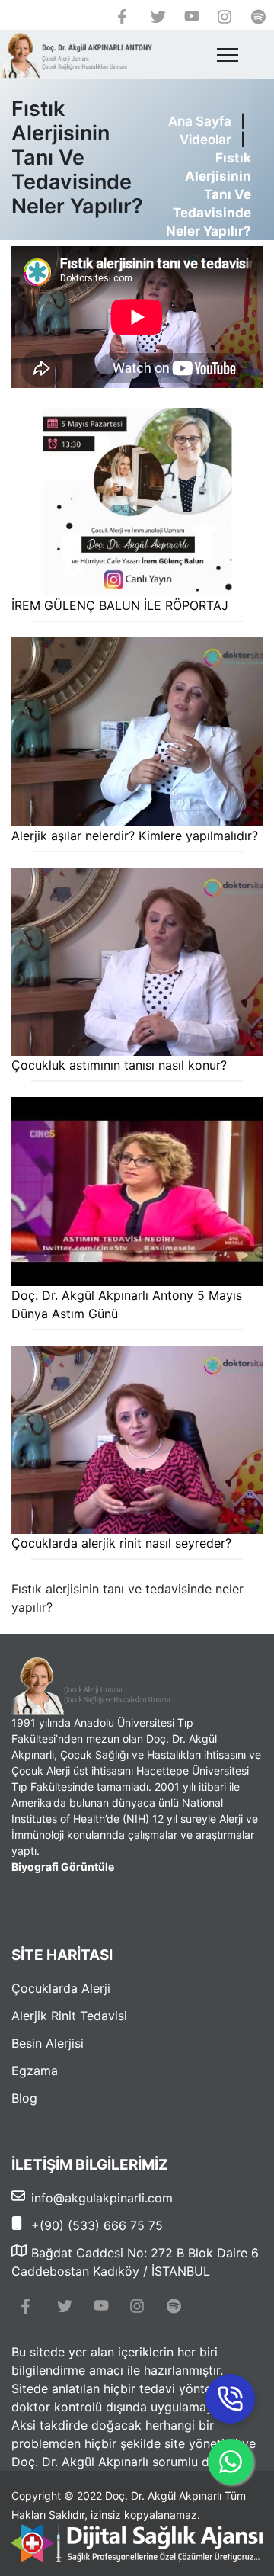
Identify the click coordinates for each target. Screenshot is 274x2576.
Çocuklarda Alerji (61, 1988)
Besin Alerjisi (48, 2043)
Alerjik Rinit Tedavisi (69, 2016)
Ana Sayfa (200, 121)
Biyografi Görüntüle (63, 1867)
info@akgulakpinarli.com (102, 2198)
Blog (24, 2098)
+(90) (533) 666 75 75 (97, 2225)
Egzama (35, 2071)
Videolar (202, 140)
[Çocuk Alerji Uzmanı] (76, 55)
